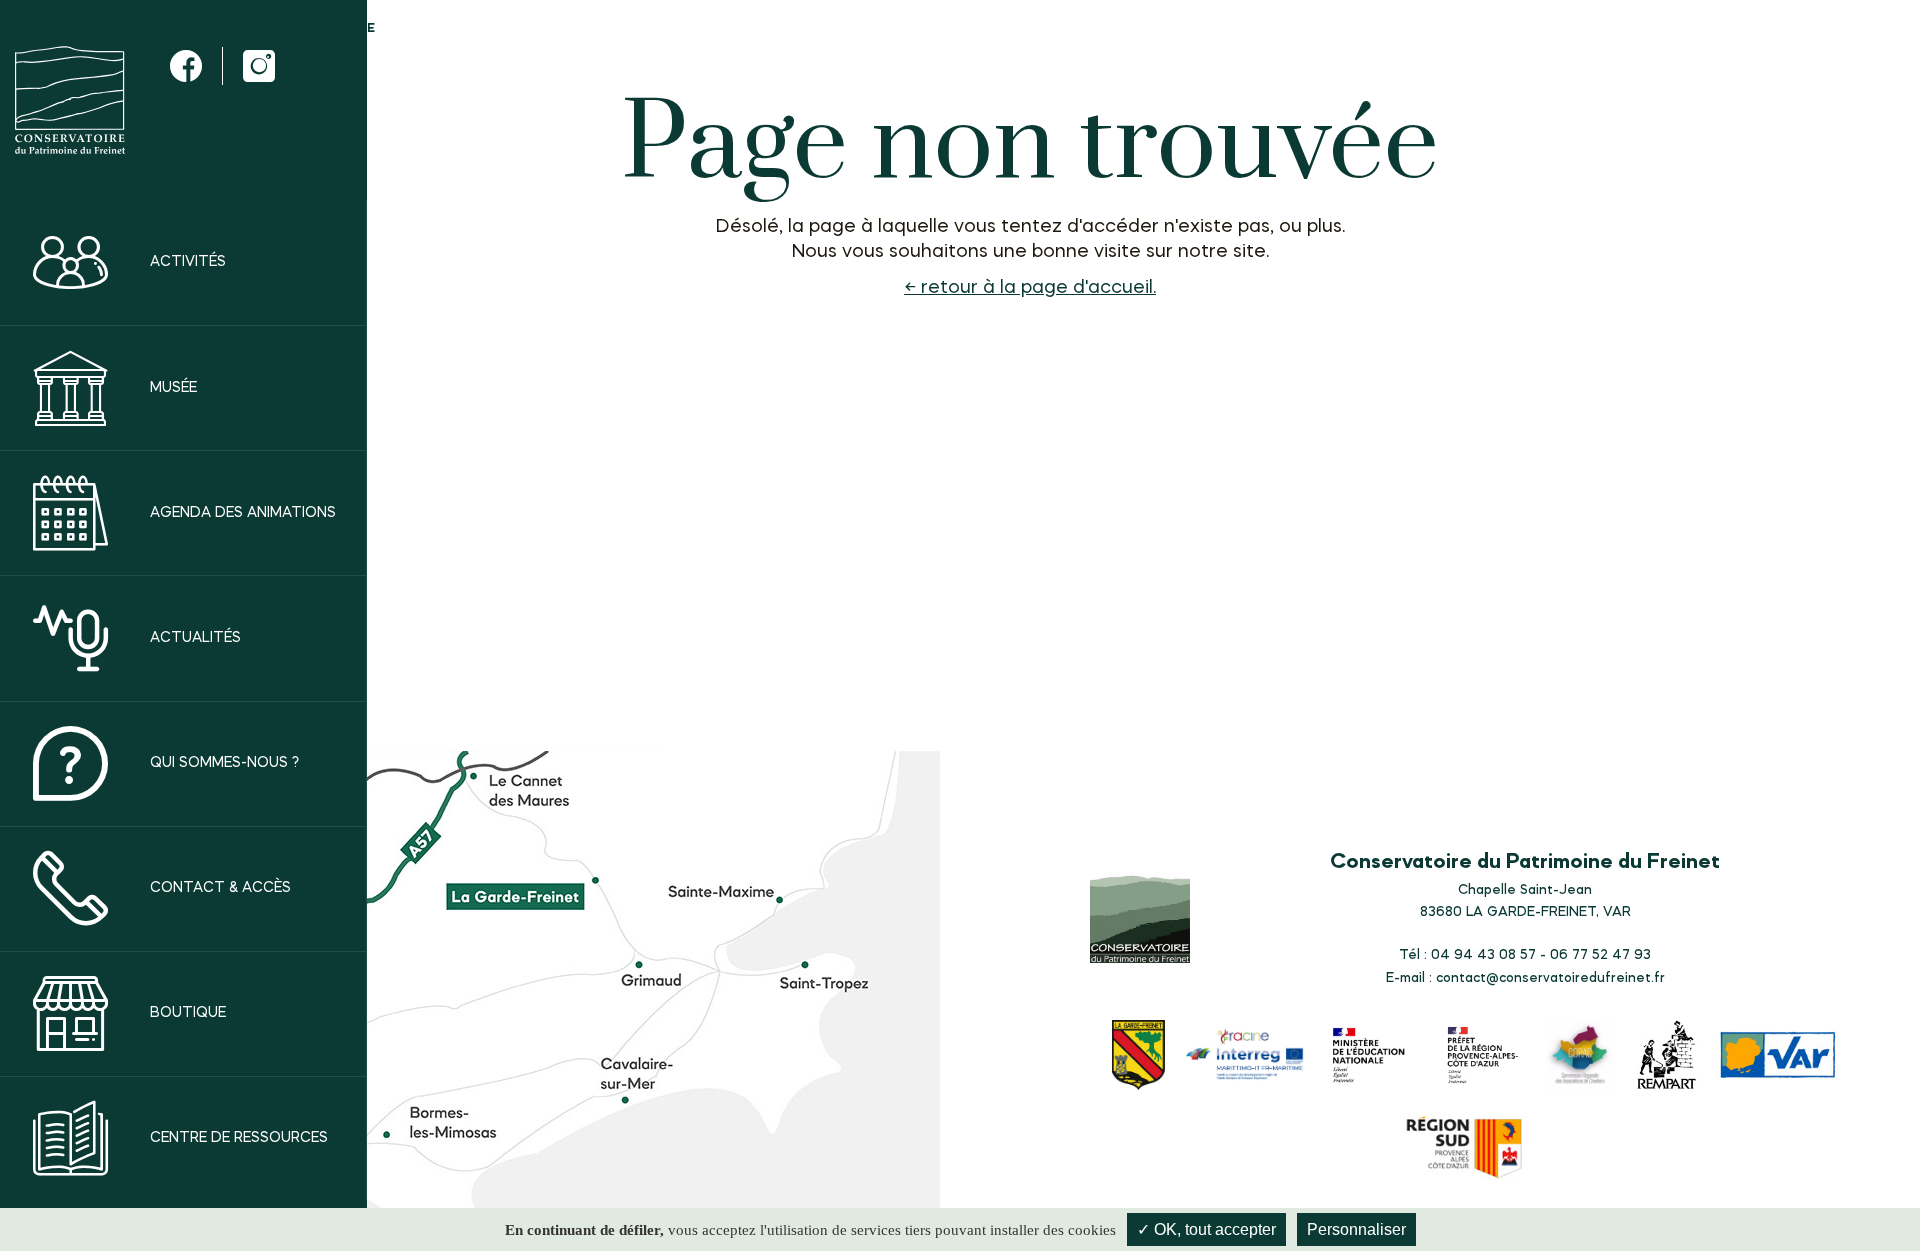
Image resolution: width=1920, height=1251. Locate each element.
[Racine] (1245, 1057)
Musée (173, 388)
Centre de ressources (239, 1139)
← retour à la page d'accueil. (1030, 288)
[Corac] (1581, 1057)
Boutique (188, 1013)
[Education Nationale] (1373, 1057)
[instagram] (259, 66)
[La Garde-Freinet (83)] (1139, 1057)
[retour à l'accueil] (70, 100)
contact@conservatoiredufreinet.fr (1550, 978)
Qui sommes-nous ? (224, 763)
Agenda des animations (243, 513)
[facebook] (186, 66)
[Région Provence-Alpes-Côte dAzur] (1465, 1150)
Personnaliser (1356, 1229)
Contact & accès (220, 888)
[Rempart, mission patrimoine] (1667, 1057)
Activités (188, 262)
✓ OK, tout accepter (1206, 1229)
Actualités (195, 638)
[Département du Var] (1778, 1057)
